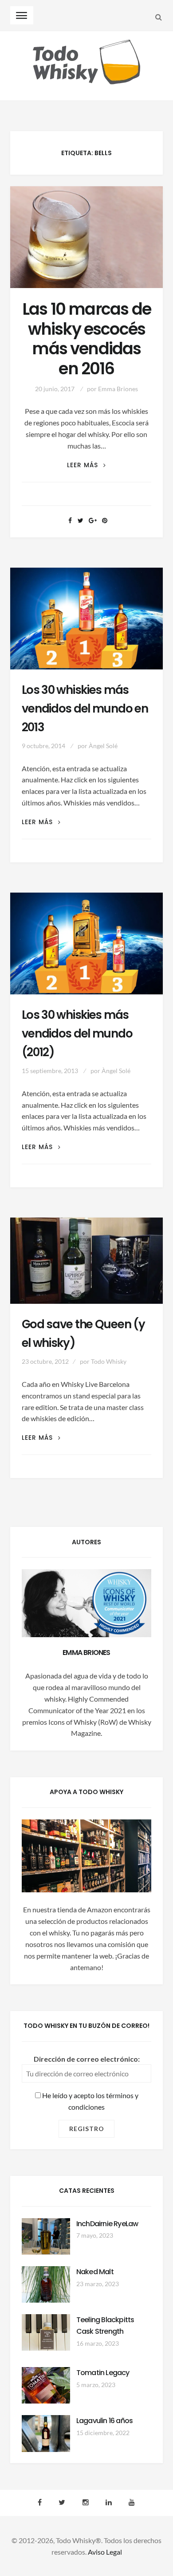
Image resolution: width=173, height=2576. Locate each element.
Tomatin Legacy (103, 2373)
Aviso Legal (105, 2552)
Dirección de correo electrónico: (87, 2059)
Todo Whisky (109, 1361)
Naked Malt (95, 2272)
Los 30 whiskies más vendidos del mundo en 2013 (85, 709)
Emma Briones (118, 389)
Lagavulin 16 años (104, 2421)
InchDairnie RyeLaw (107, 2224)
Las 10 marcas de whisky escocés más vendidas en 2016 (86, 339)
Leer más (86, 465)
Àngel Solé (103, 746)
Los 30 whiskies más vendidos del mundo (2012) (77, 1034)
